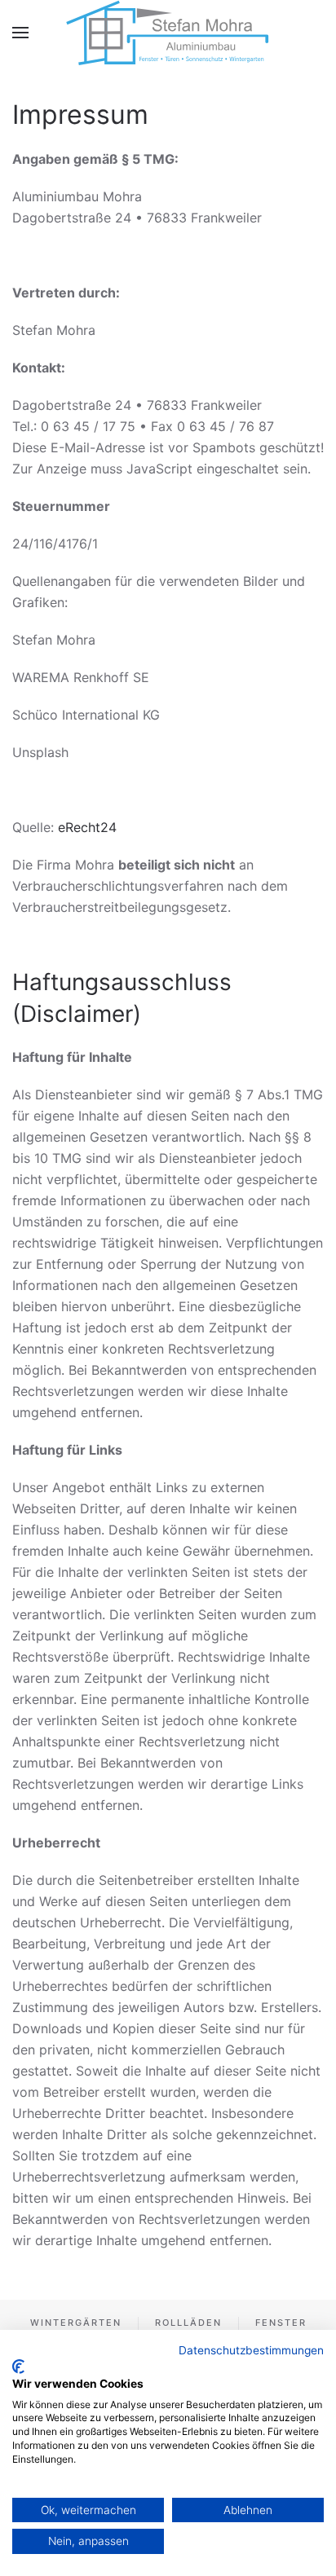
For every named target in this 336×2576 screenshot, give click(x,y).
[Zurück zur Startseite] (168, 33)
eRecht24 (87, 827)
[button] (20, 33)
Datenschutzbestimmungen (251, 2350)
